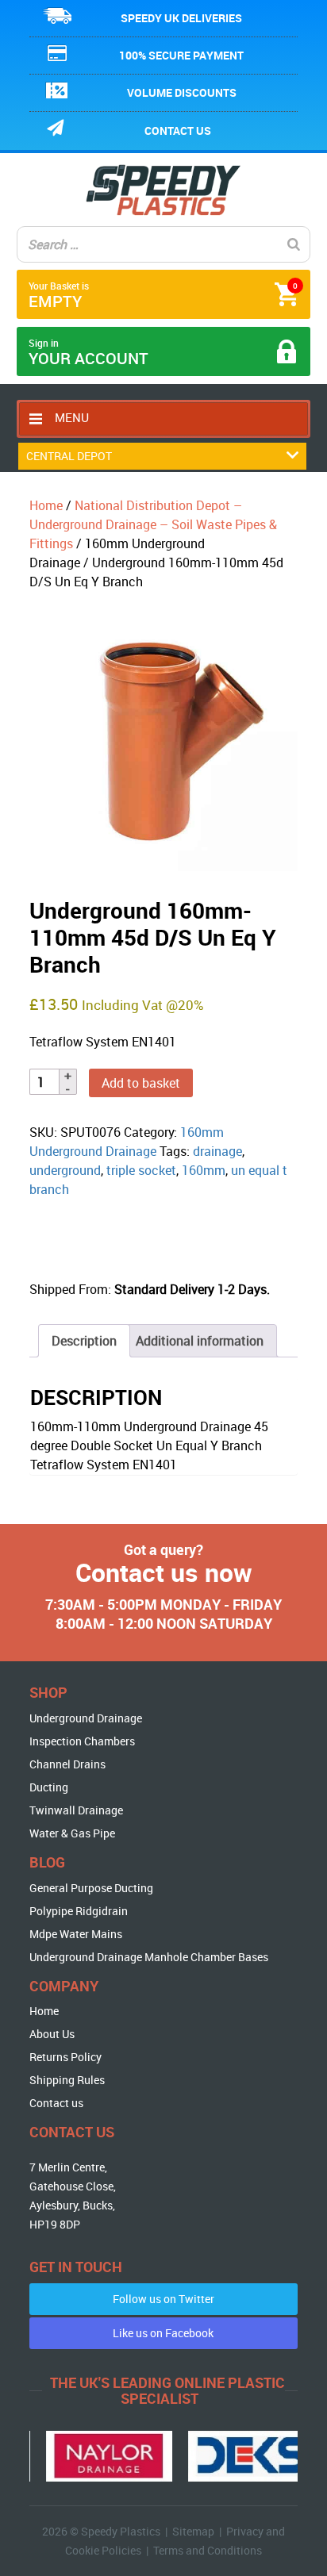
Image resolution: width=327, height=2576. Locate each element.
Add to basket (141, 1083)
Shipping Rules (67, 2080)
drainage (217, 1151)
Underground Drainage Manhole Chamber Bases (149, 1957)
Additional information (200, 1341)
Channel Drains (67, 1764)
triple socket (141, 1170)
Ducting (49, 1787)
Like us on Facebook (163, 2333)
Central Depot (69, 456)
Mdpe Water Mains (76, 1934)
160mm (204, 1170)
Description (84, 1341)
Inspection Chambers (82, 1741)
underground (65, 1170)
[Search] (294, 244)
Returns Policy (65, 2057)
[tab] (84, 1341)
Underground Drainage (86, 1718)
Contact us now (164, 1572)
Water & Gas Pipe (72, 1833)
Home (46, 505)
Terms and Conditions (208, 2550)
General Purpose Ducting (91, 1888)
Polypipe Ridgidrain (79, 1911)
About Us (52, 2034)
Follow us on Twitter (163, 2299)
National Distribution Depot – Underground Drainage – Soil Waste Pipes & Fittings (153, 524)
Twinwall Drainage (76, 1810)
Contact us (178, 131)
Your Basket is (163, 296)
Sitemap (193, 2531)
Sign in (88, 353)
